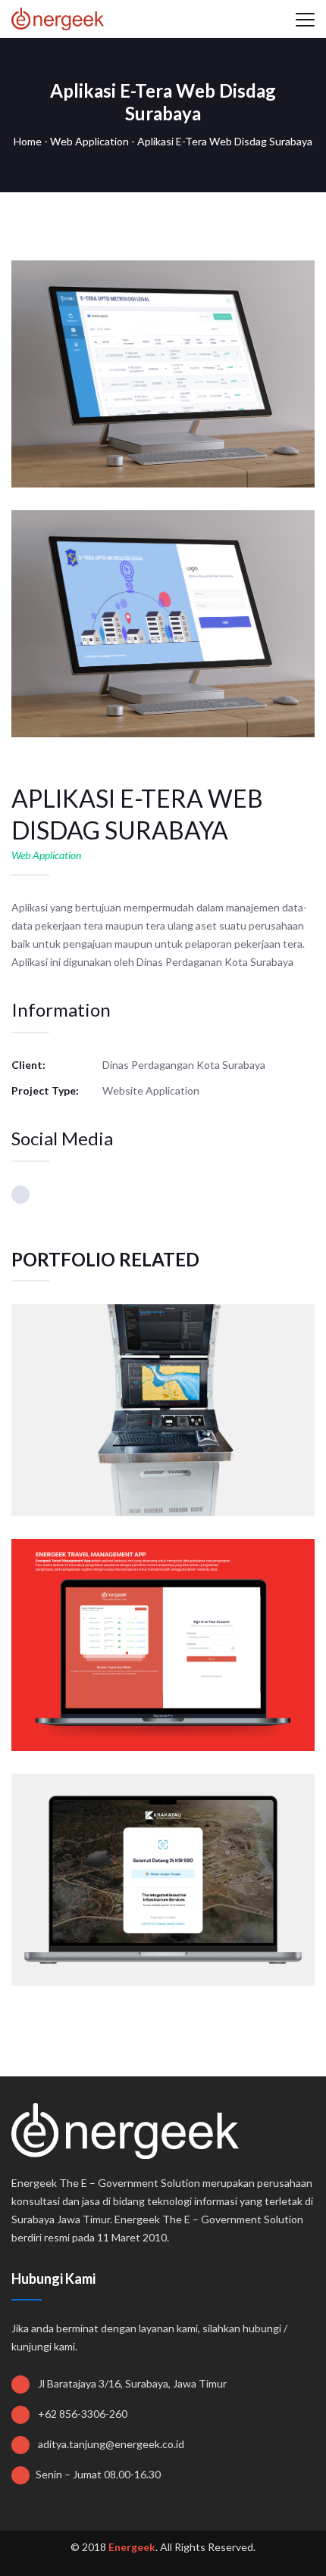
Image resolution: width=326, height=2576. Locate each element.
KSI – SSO (163, 1848)
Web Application (89, 141)
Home (28, 141)
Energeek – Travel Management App (163, 1613)
